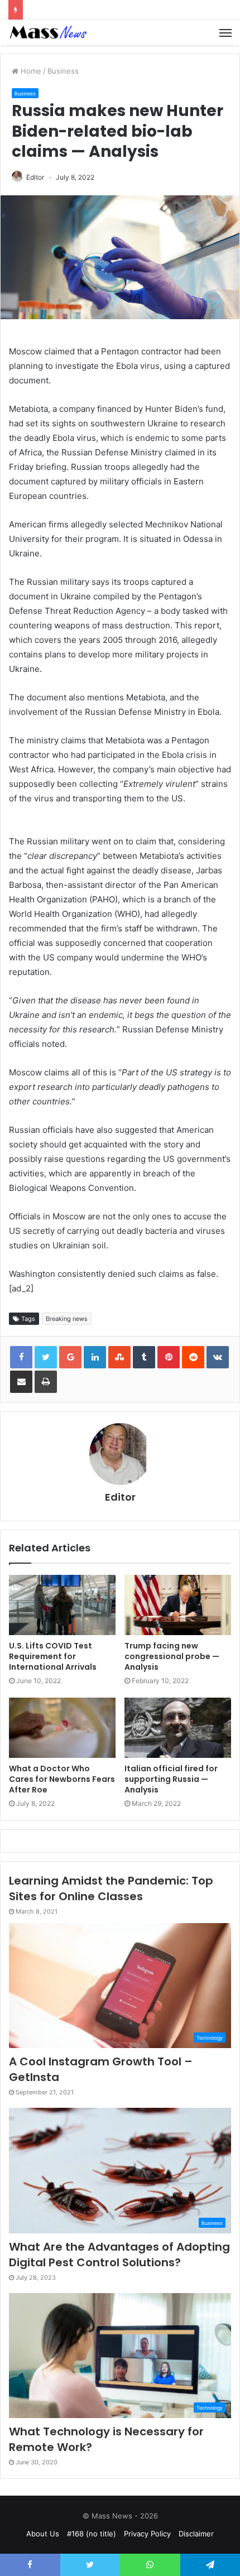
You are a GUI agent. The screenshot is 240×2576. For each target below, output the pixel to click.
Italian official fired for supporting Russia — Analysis (171, 1779)
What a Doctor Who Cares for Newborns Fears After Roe (62, 1779)
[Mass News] (47, 33)
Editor (35, 177)
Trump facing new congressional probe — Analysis (172, 1656)
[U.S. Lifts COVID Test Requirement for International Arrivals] (62, 1605)
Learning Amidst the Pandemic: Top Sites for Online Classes (111, 1888)
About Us (43, 2534)
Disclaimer (196, 2534)
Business (63, 71)
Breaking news (67, 1319)
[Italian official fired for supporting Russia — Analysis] (178, 1728)
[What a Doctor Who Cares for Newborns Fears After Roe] (62, 1728)
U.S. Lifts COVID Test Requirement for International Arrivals (53, 1656)
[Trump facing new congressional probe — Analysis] (178, 1605)
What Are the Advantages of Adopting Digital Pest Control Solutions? (119, 2255)
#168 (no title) (92, 2534)
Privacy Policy (147, 2534)
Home (30, 71)
